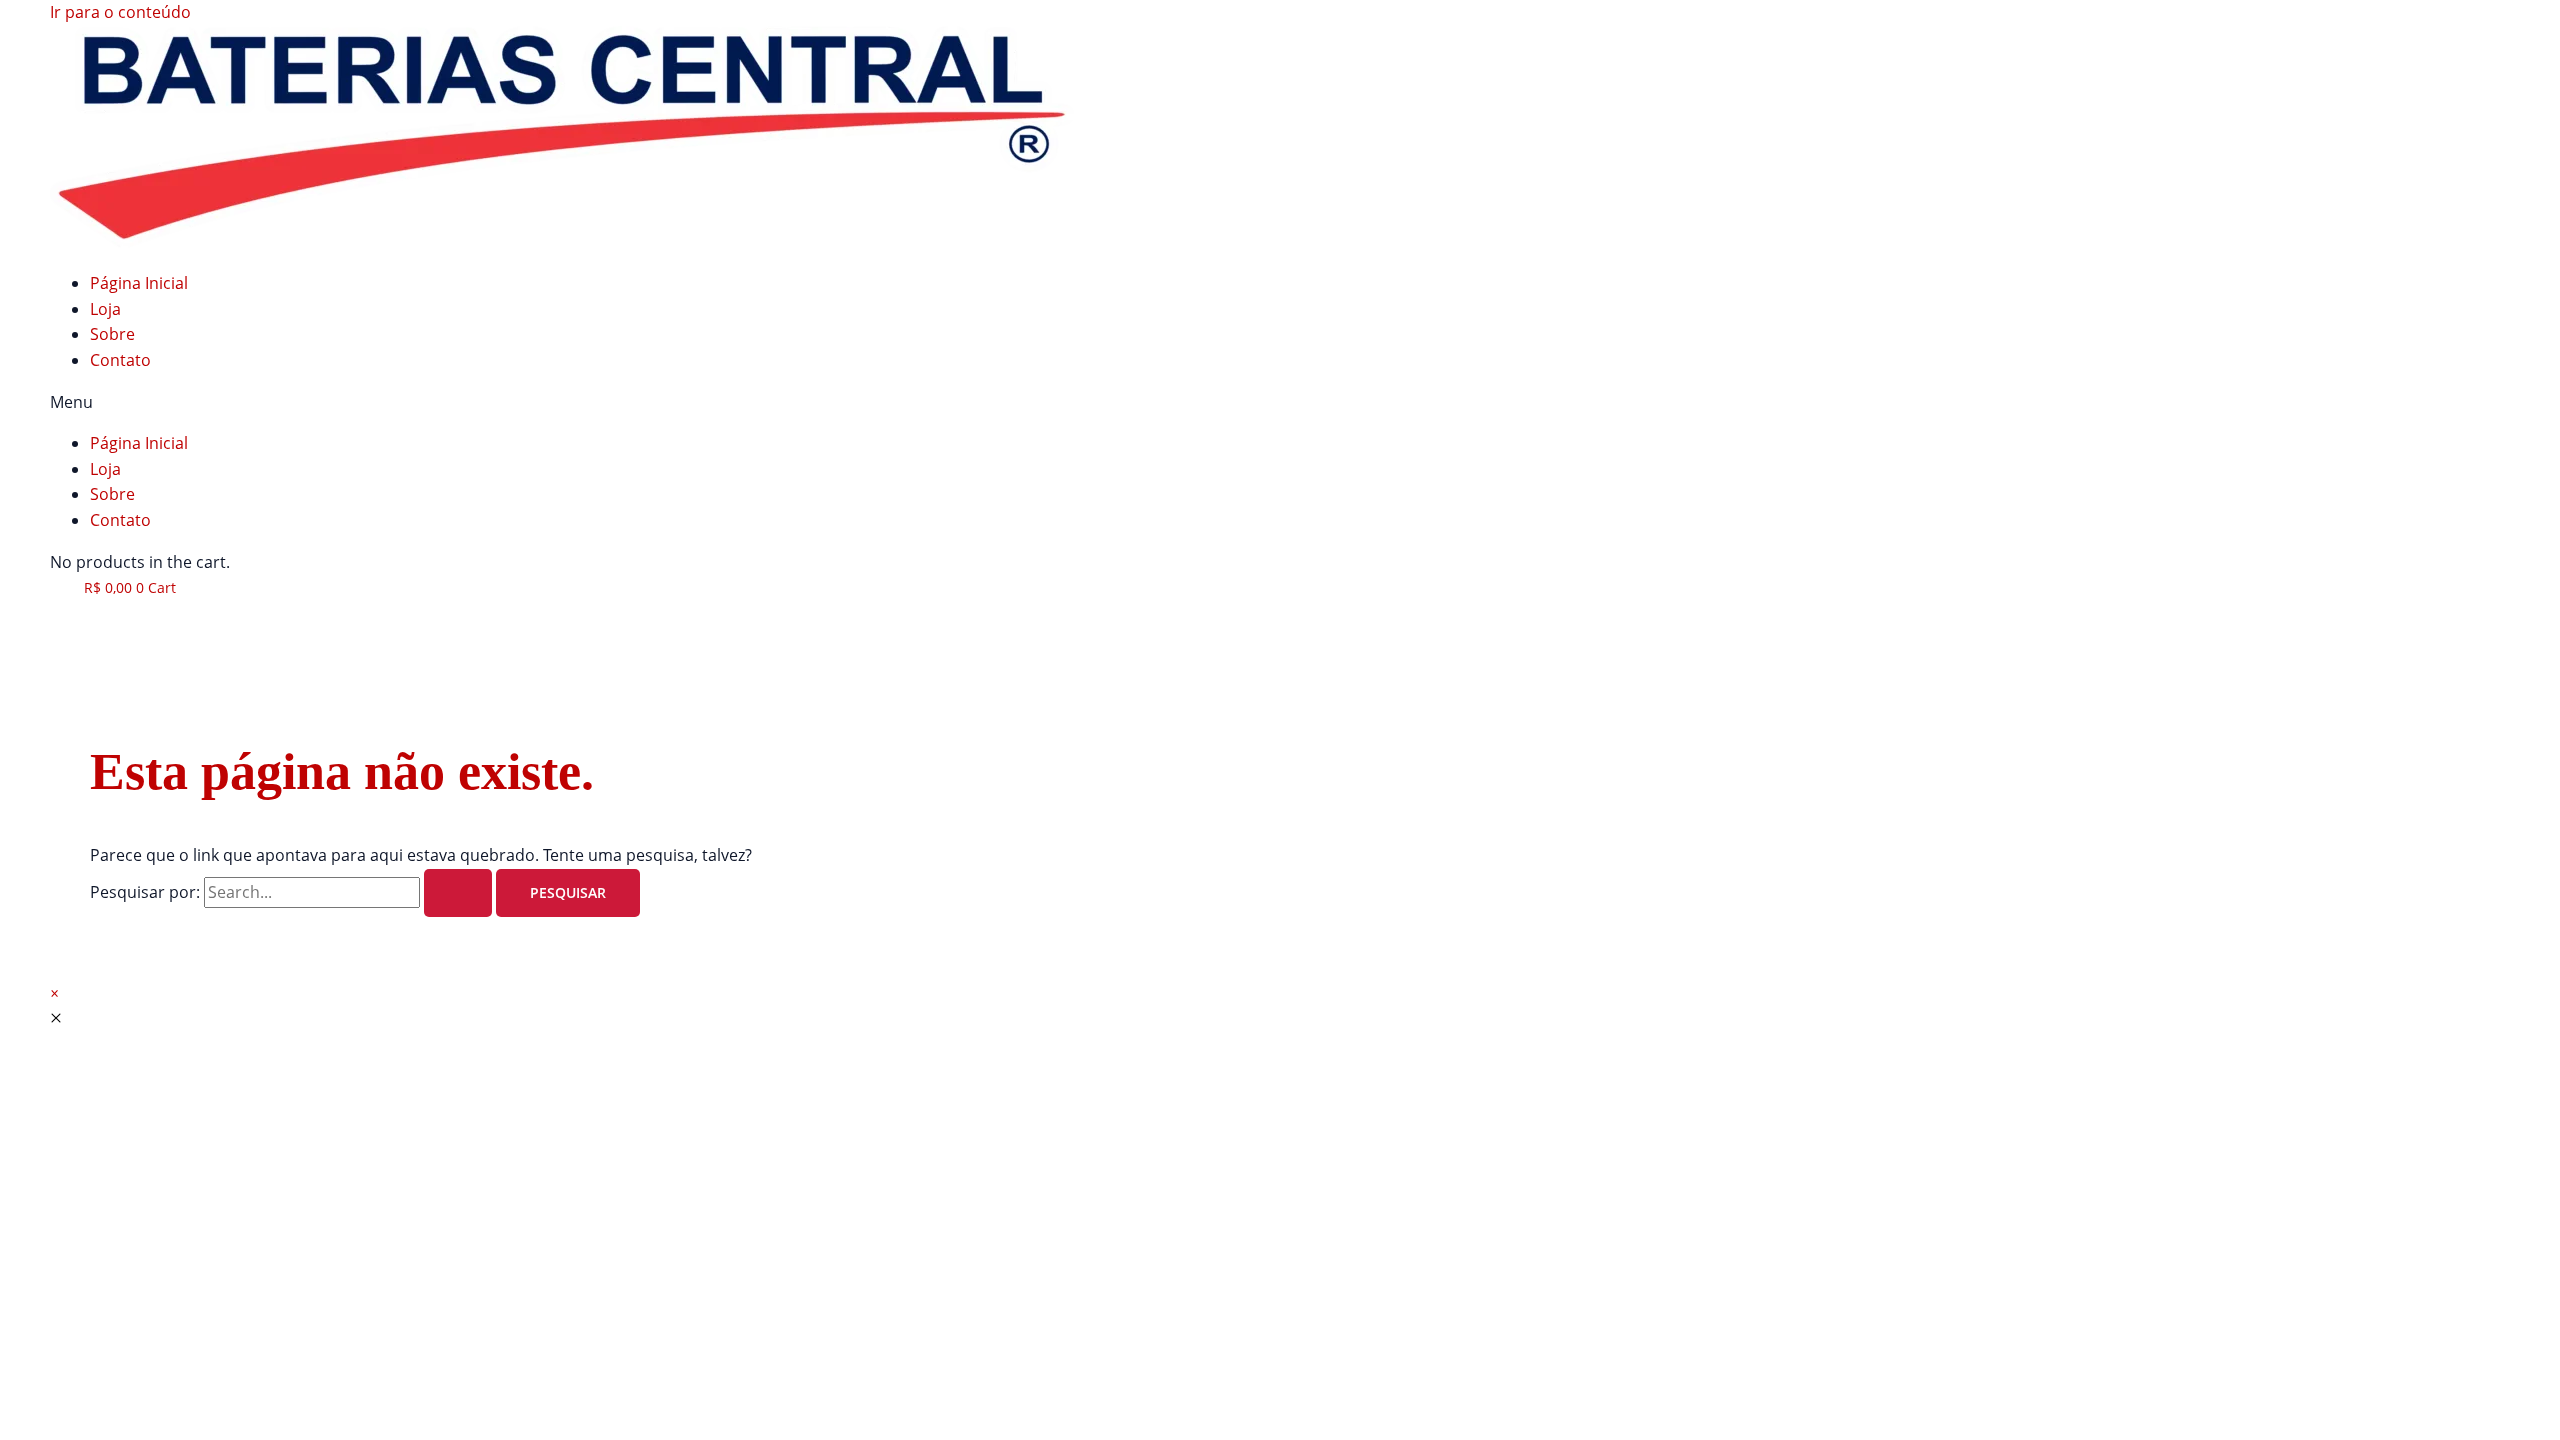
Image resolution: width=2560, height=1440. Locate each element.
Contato (120, 360)
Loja (105, 309)
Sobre (112, 334)
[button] (1280, 403)
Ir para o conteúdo (120, 12)
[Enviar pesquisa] (458, 893)
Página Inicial (139, 283)
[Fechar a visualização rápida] (56, 1018)
